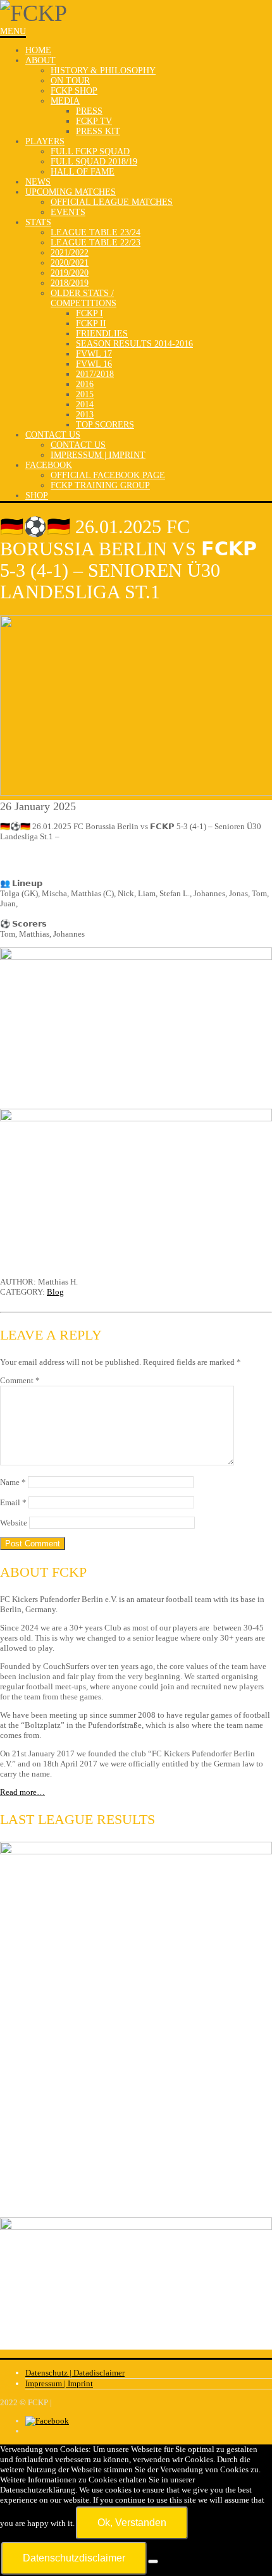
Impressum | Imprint (59, 2383)
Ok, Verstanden (132, 2523)
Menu (13, 31)
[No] (153, 2561)
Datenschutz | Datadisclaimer (75, 2373)
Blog (55, 1292)
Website (14, 1523)
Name (13, 1482)
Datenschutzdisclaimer (74, 2558)
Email (13, 1502)
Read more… (22, 1792)
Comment (20, 1380)
